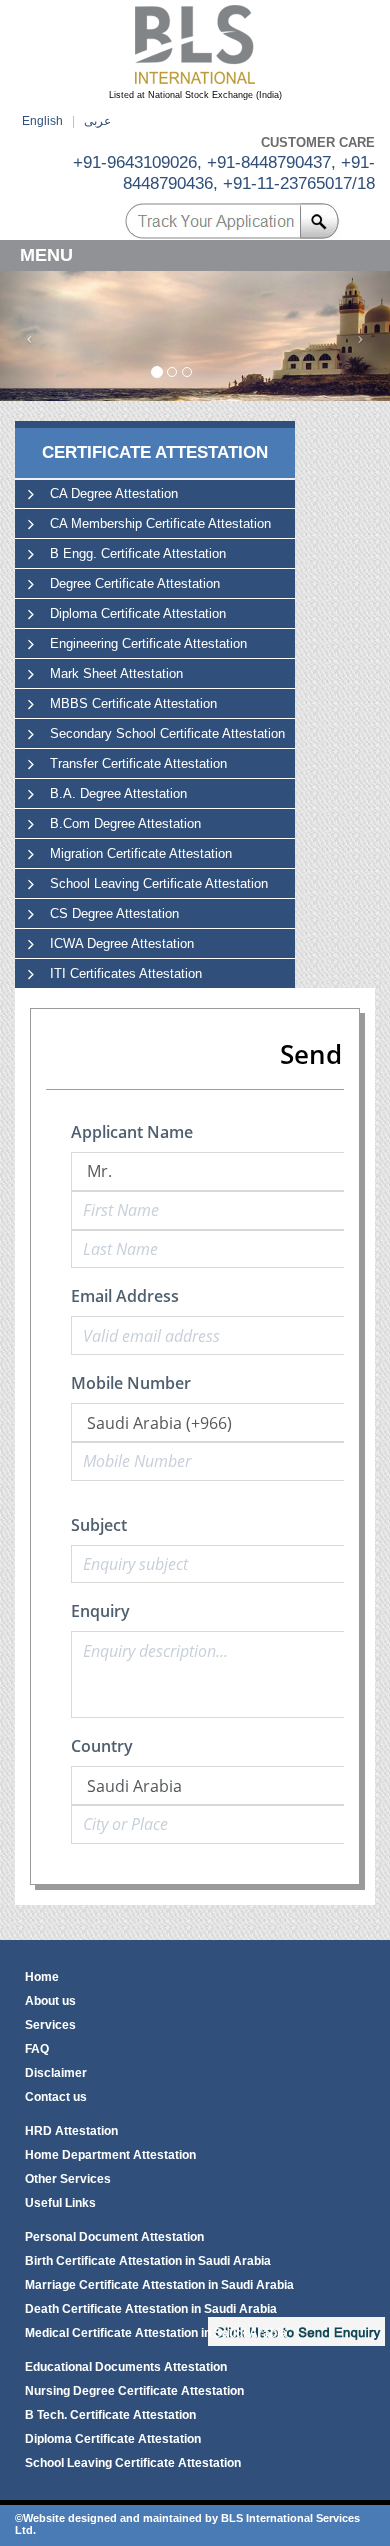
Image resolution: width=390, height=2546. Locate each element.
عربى (97, 121)
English (42, 121)
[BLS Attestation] (195, 44)
